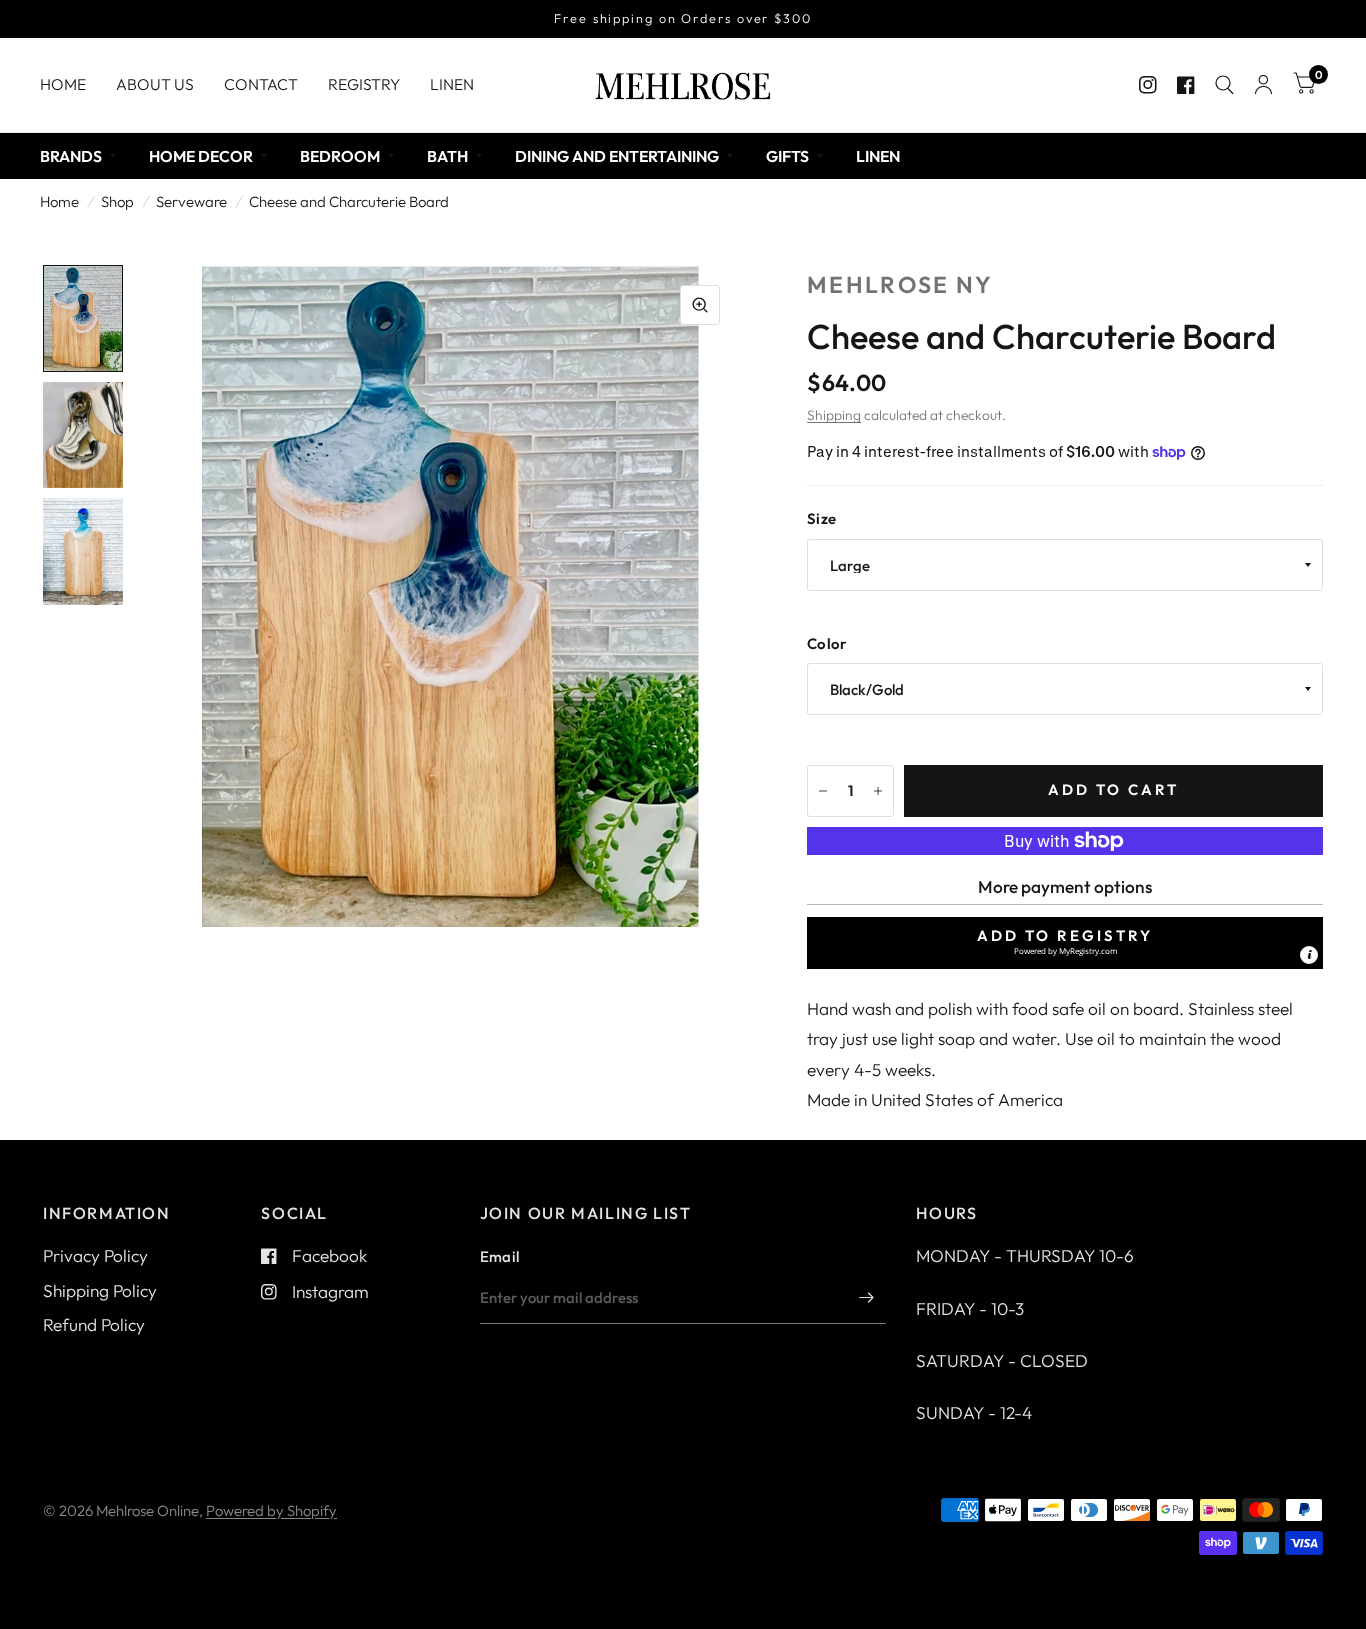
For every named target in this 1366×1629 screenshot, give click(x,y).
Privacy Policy (95, 1255)
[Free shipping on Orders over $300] (683, 19)
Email (500, 1256)
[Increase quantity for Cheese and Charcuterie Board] (878, 791)
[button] (1065, 943)
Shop (117, 201)
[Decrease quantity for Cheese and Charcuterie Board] (823, 791)
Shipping (834, 415)
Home (63, 84)
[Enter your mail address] (866, 1298)
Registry (364, 84)
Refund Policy (94, 1324)
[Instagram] (1148, 85)
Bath (447, 156)
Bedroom (340, 156)
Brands (71, 156)
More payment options (1065, 886)
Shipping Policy (100, 1290)
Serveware (191, 201)
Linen (452, 84)
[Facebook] (1186, 85)
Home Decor (201, 156)
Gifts (787, 156)
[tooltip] (1309, 955)
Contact (261, 84)
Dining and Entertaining (617, 156)
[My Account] (1263, 85)
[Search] (1224, 85)
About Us (155, 84)
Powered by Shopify (271, 1510)
